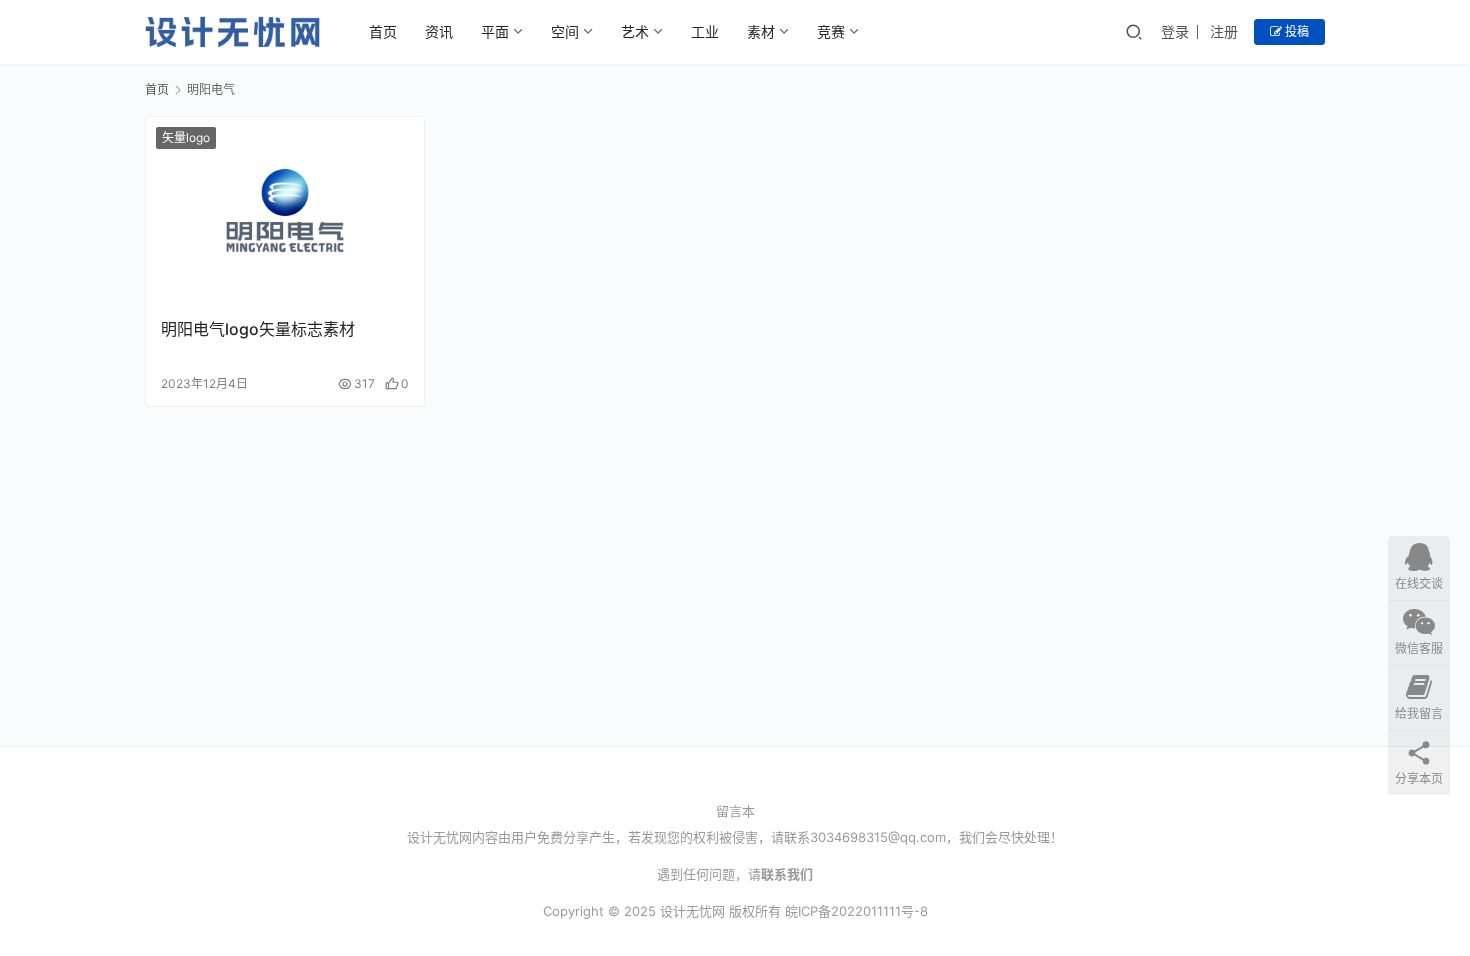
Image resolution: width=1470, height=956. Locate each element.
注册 (1224, 31)
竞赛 (831, 31)
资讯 (439, 31)
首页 (383, 31)
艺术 (635, 31)
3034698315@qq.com (878, 837)
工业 (705, 31)
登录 (1175, 31)
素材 (761, 31)
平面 (495, 31)
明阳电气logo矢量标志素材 (258, 329)
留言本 (735, 811)
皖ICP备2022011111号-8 (856, 911)
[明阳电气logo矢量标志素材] (285, 209)
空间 (565, 31)
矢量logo (186, 137)
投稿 (1295, 31)
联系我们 (787, 874)
